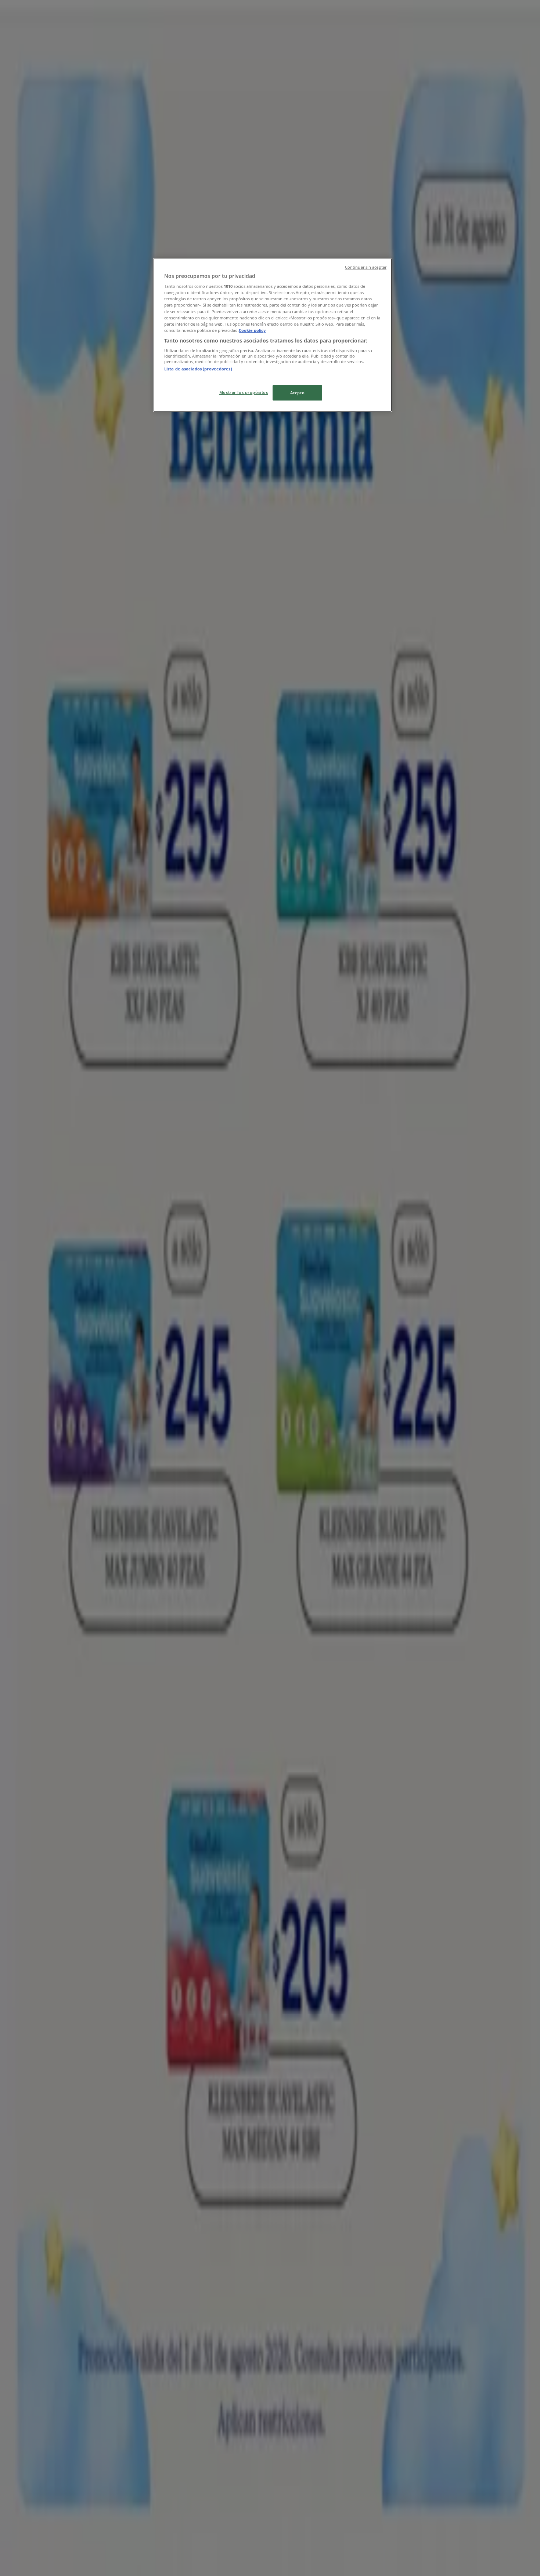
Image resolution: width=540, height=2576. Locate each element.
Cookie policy (252, 330)
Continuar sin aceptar (366, 267)
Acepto (297, 393)
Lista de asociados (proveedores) (198, 369)
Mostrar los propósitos (244, 392)
